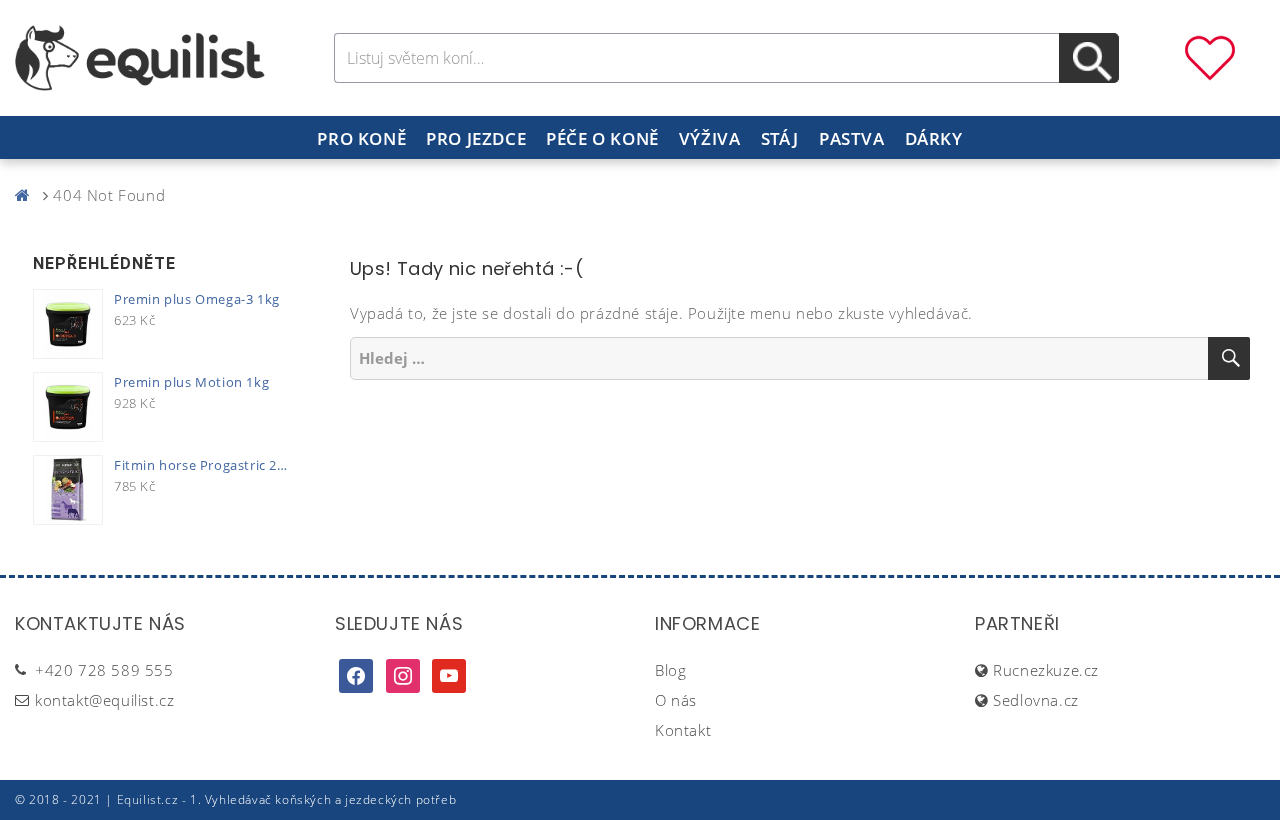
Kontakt (683, 730)
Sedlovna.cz (1036, 700)
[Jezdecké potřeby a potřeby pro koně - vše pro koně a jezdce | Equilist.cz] (27, 195)
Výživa (710, 138)
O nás (676, 700)
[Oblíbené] (1210, 56)
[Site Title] (140, 56)
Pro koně (361, 138)
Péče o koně (602, 138)
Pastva (852, 138)
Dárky (934, 138)
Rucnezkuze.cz (1046, 670)
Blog (670, 670)
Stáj (780, 138)
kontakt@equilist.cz (104, 700)
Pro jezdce (476, 138)
